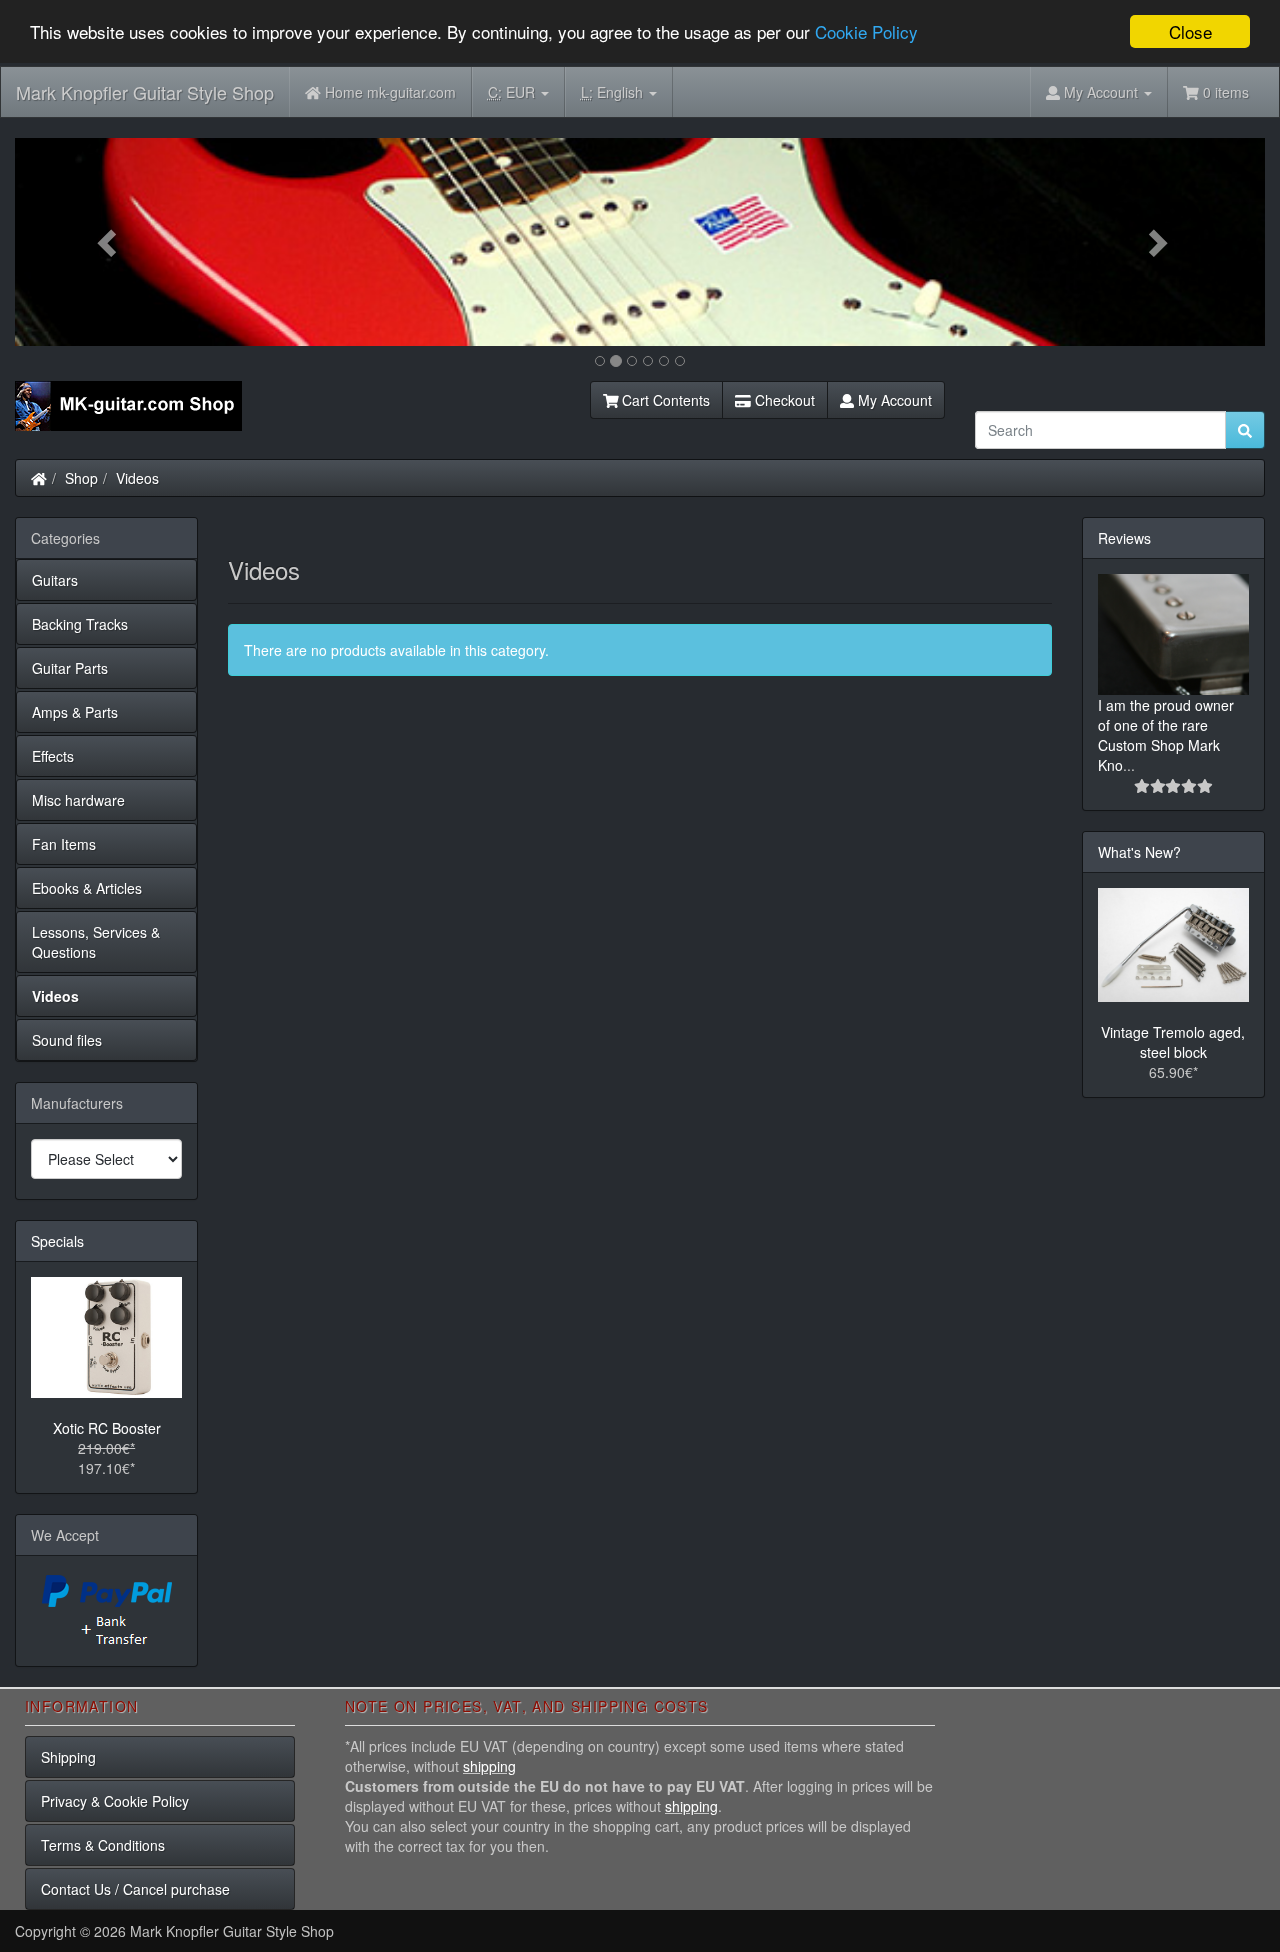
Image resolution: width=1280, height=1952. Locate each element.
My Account (893, 400)
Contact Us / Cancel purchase (135, 1889)
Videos (137, 478)
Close (1190, 31)
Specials (57, 1241)
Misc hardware (78, 800)
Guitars (55, 580)
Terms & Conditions (103, 1845)
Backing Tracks (80, 624)
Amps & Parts (75, 712)
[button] (109, 242)
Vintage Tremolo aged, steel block (1173, 1042)
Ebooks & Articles (87, 888)
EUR (513, 92)
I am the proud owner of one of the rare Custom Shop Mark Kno (1166, 735)
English (614, 92)
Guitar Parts (70, 668)
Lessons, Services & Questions (96, 942)
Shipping (68, 1757)
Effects (53, 756)
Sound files (67, 1040)
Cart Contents (664, 400)
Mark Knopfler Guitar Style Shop (145, 92)
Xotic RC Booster (107, 1428)
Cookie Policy (866, 32)
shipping (489, 1766)
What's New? (1139, 852)
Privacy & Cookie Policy (115, 1801)
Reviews (1124, 538)
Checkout (783, 400)
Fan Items (64, 844)
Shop (81, 478)
